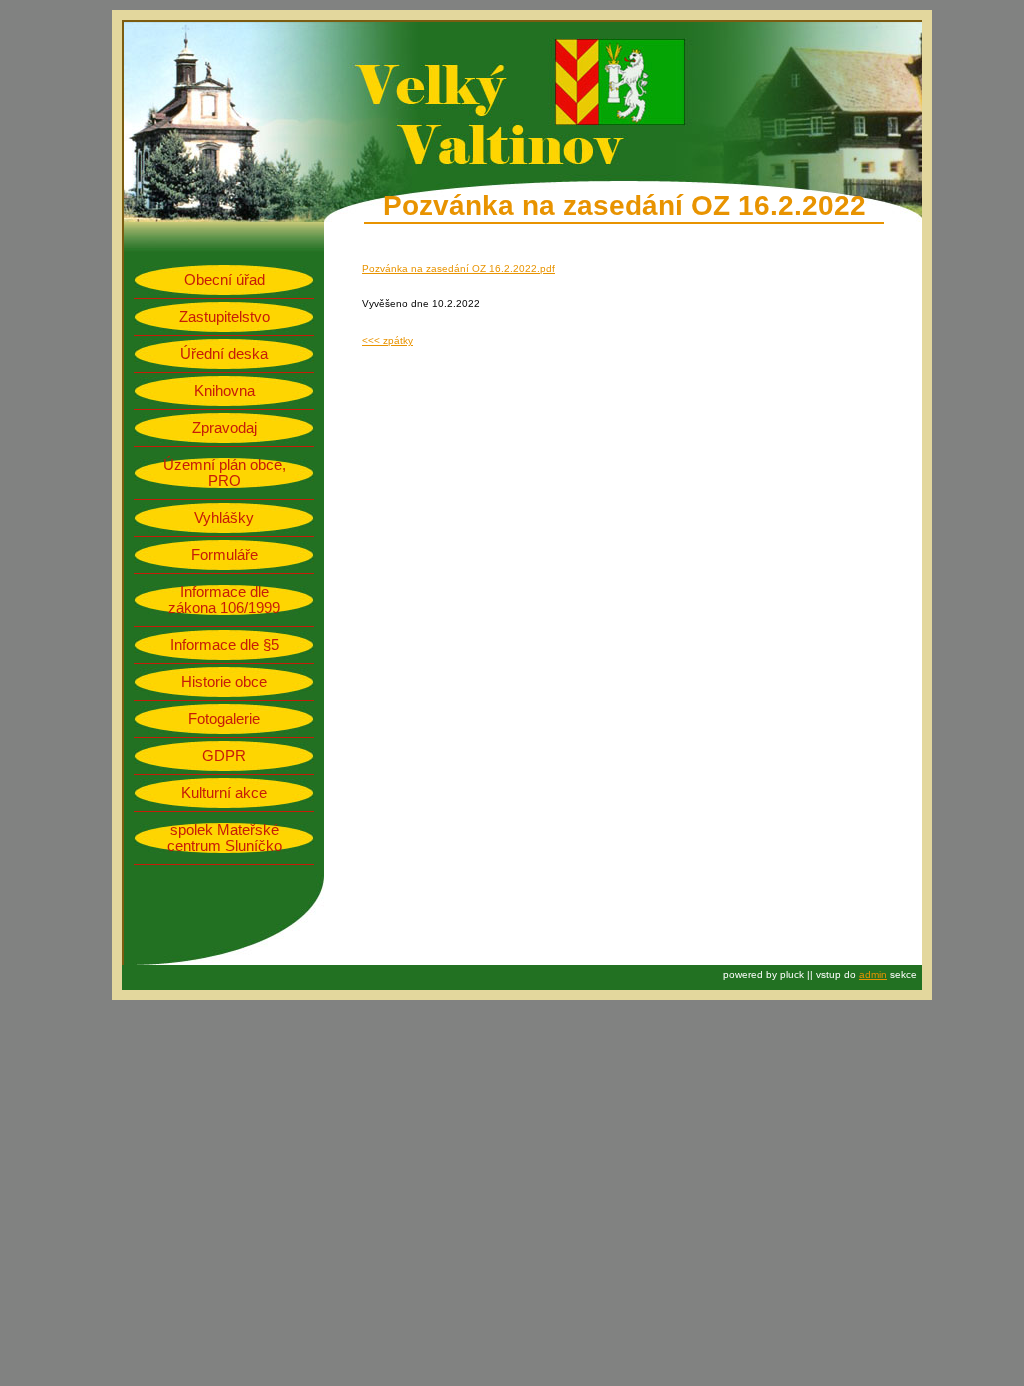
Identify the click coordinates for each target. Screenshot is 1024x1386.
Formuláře (224, 555)
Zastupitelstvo (224, 317)
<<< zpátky (387, 340)
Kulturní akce (224, 793)
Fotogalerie (224, 719)
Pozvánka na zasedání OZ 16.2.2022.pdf (458, 268)
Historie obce (224, 682)
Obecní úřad (224, 280)
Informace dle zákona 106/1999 (224, 600)
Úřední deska (224, 354)
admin (873, 974)
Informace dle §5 (224, 645)
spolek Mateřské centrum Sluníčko (224, 838)
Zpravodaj (224, 428)
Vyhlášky (224, 518)
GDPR (224, 756)
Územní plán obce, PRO (224, 473)
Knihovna (224, 391)
